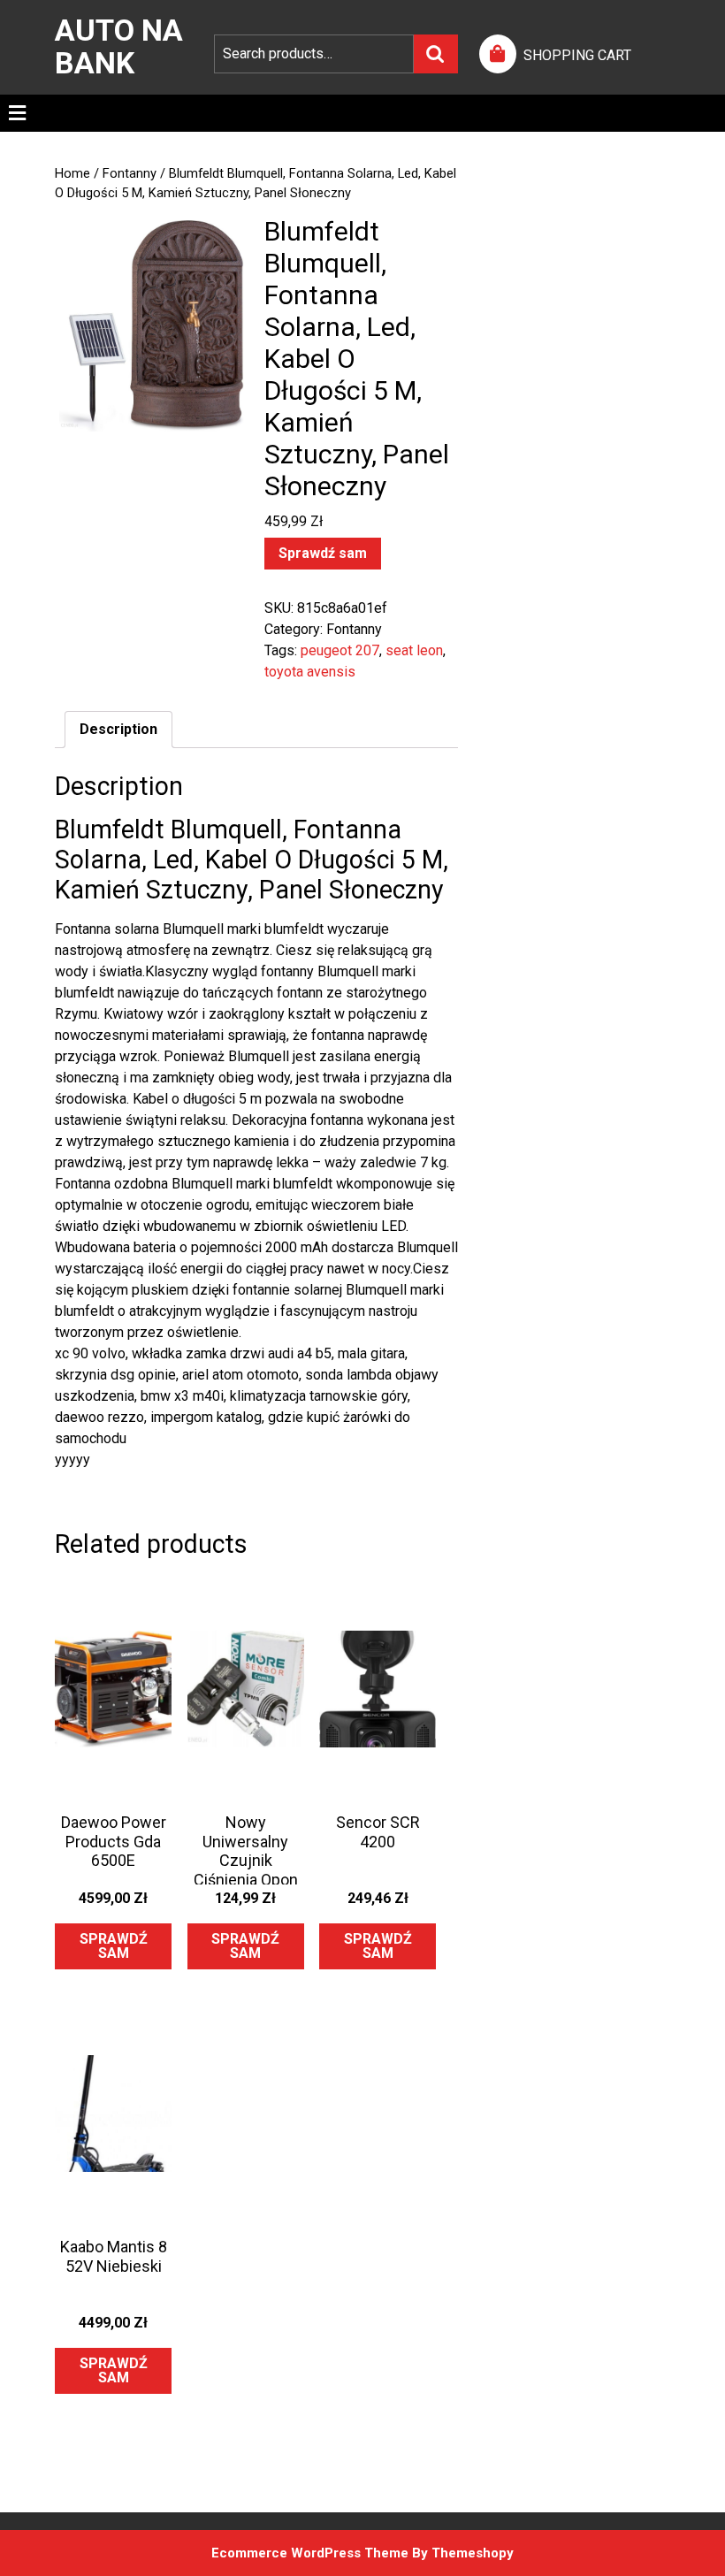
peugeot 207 (340, 650)
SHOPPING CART (577, 55)
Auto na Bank (119, 46)
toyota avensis (310, 672)
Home (72, 173)
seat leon (414, 650)
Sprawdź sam (323, 553)
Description (118, 729)
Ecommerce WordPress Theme (310, 2553)
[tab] (17, 113)
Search (436, 54)
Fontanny (130, 173)
